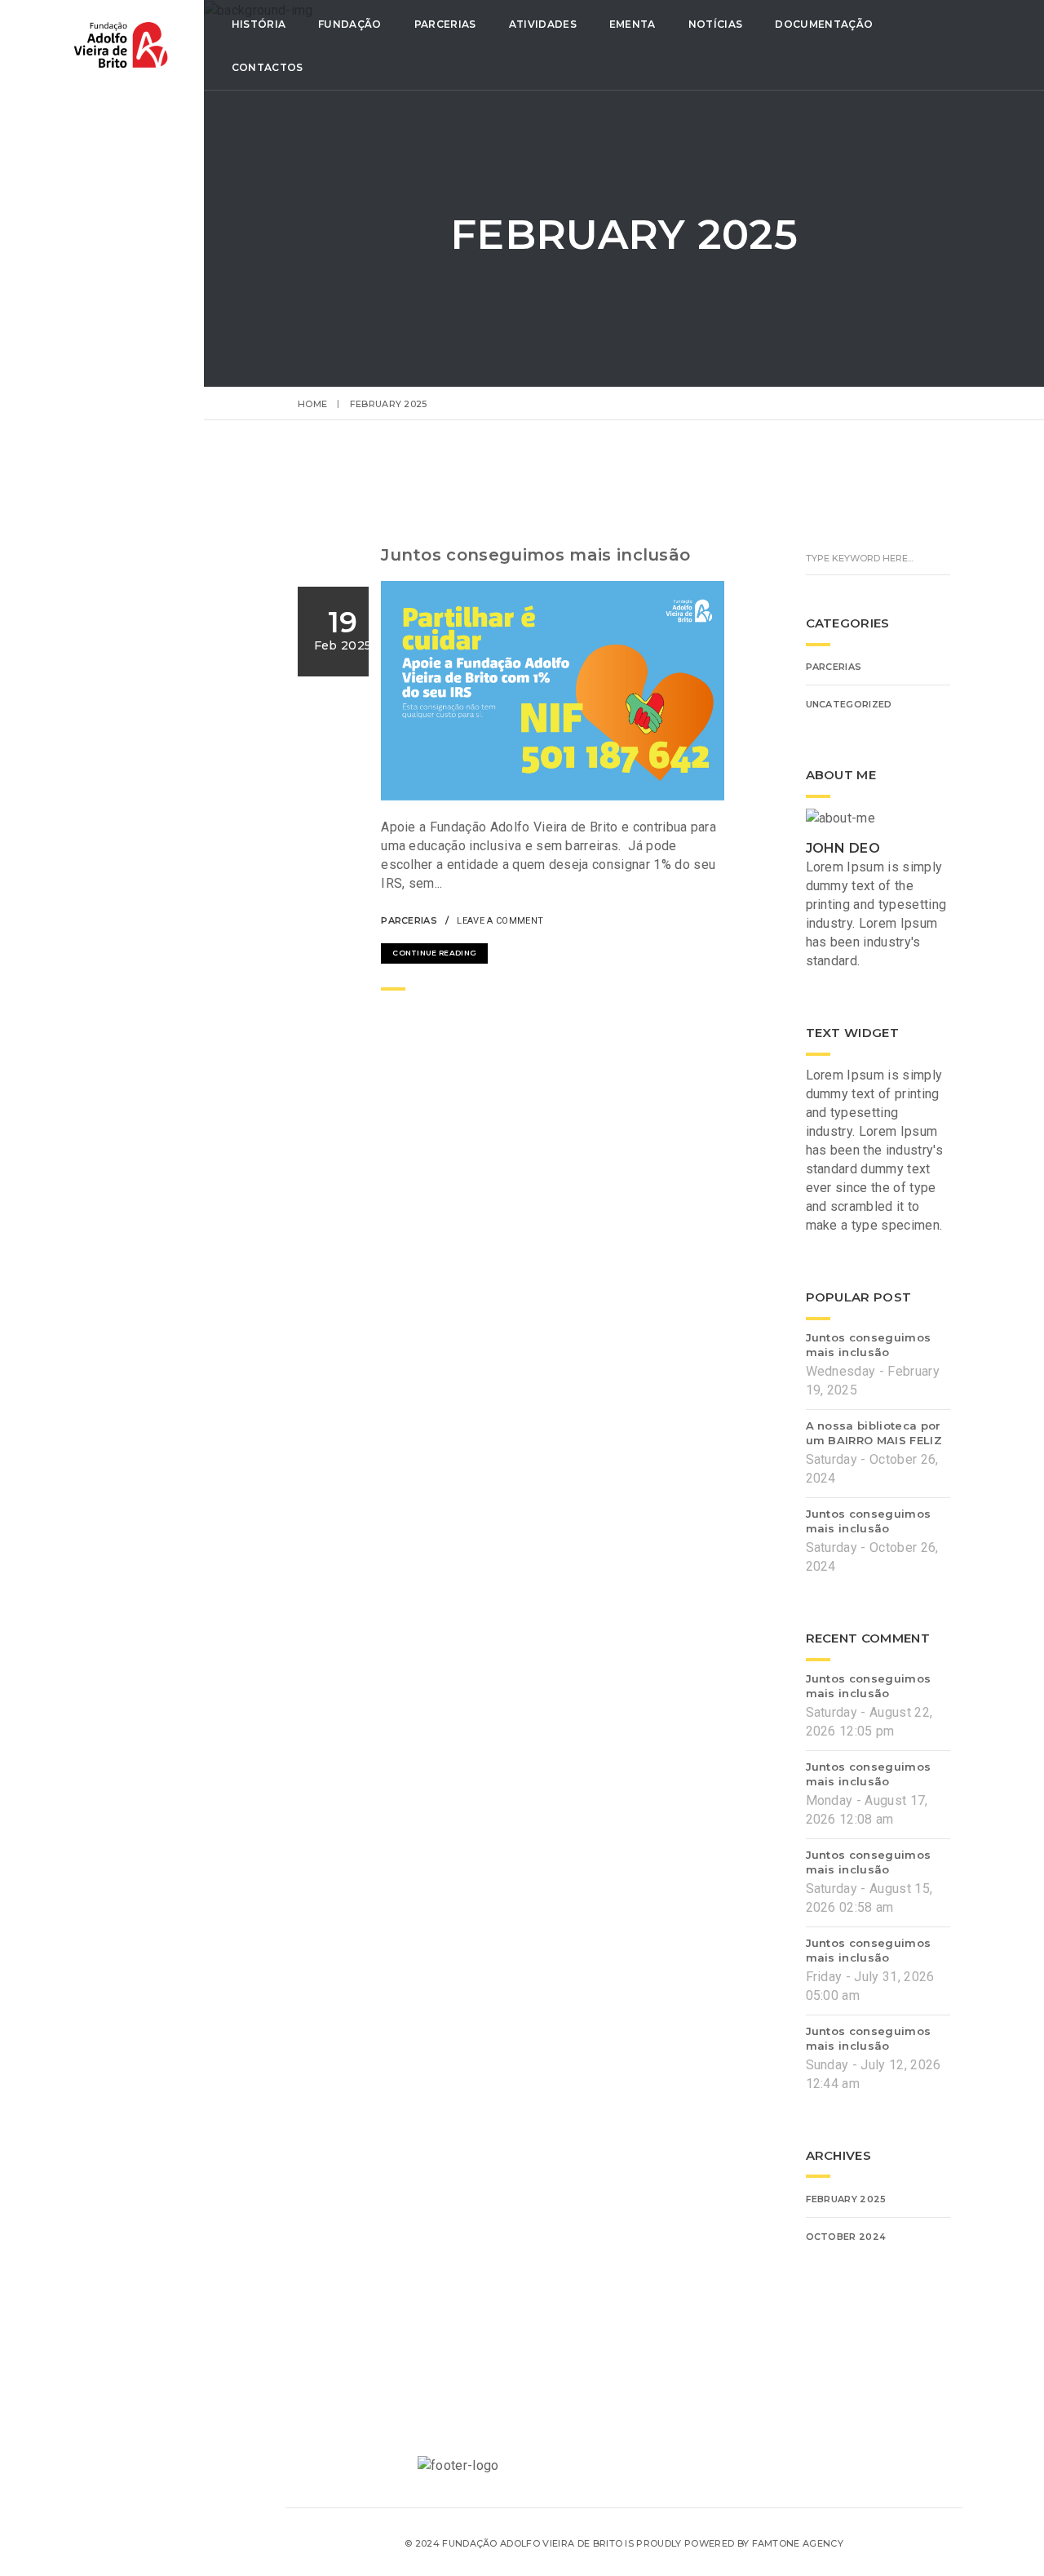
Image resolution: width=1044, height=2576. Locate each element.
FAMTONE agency (798, 2543)
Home (312, 404)
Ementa (633, 24)
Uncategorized (849, 704)
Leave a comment (500, 921)
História (259, 24)
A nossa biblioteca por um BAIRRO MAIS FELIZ (874, 1433)
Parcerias (445, 24)
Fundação (350, 24)
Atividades (543, 24)
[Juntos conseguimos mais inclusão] (670, 919)
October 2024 (846, 2237)
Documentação (824, 24)
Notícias (716, 24)
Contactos (268, 67)
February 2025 (846, 2199)
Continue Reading (434, 953)
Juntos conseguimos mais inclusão (535, 555)
